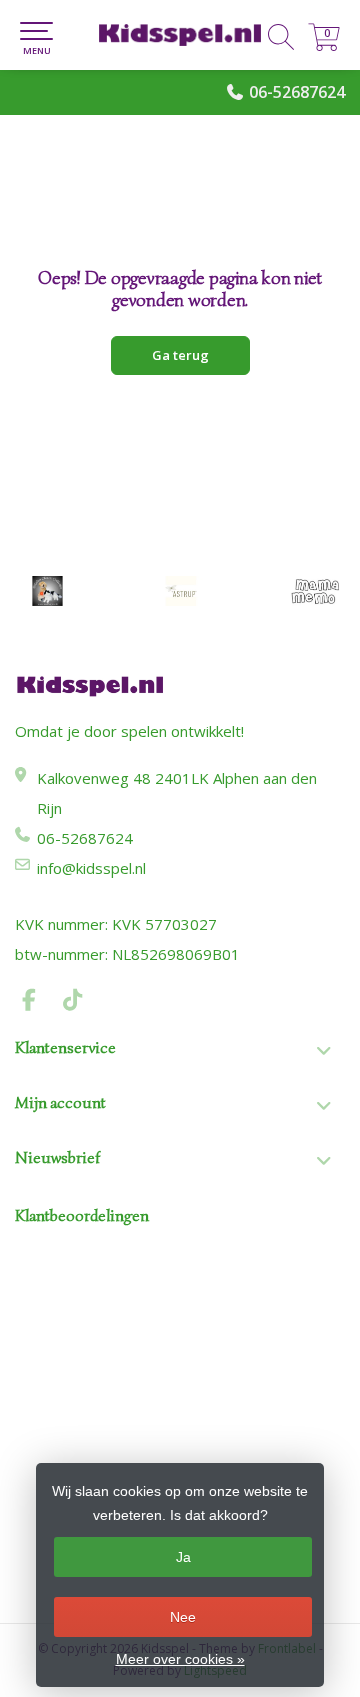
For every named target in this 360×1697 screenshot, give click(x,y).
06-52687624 (297, 92)
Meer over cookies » (180, 1659)
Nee (183, 1617)
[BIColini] (47, 591)
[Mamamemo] (314, 591)
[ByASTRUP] (180, 591)
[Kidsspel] (180, 35)
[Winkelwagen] (324, 45)
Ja (183, 1557)
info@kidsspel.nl (91, 868)
